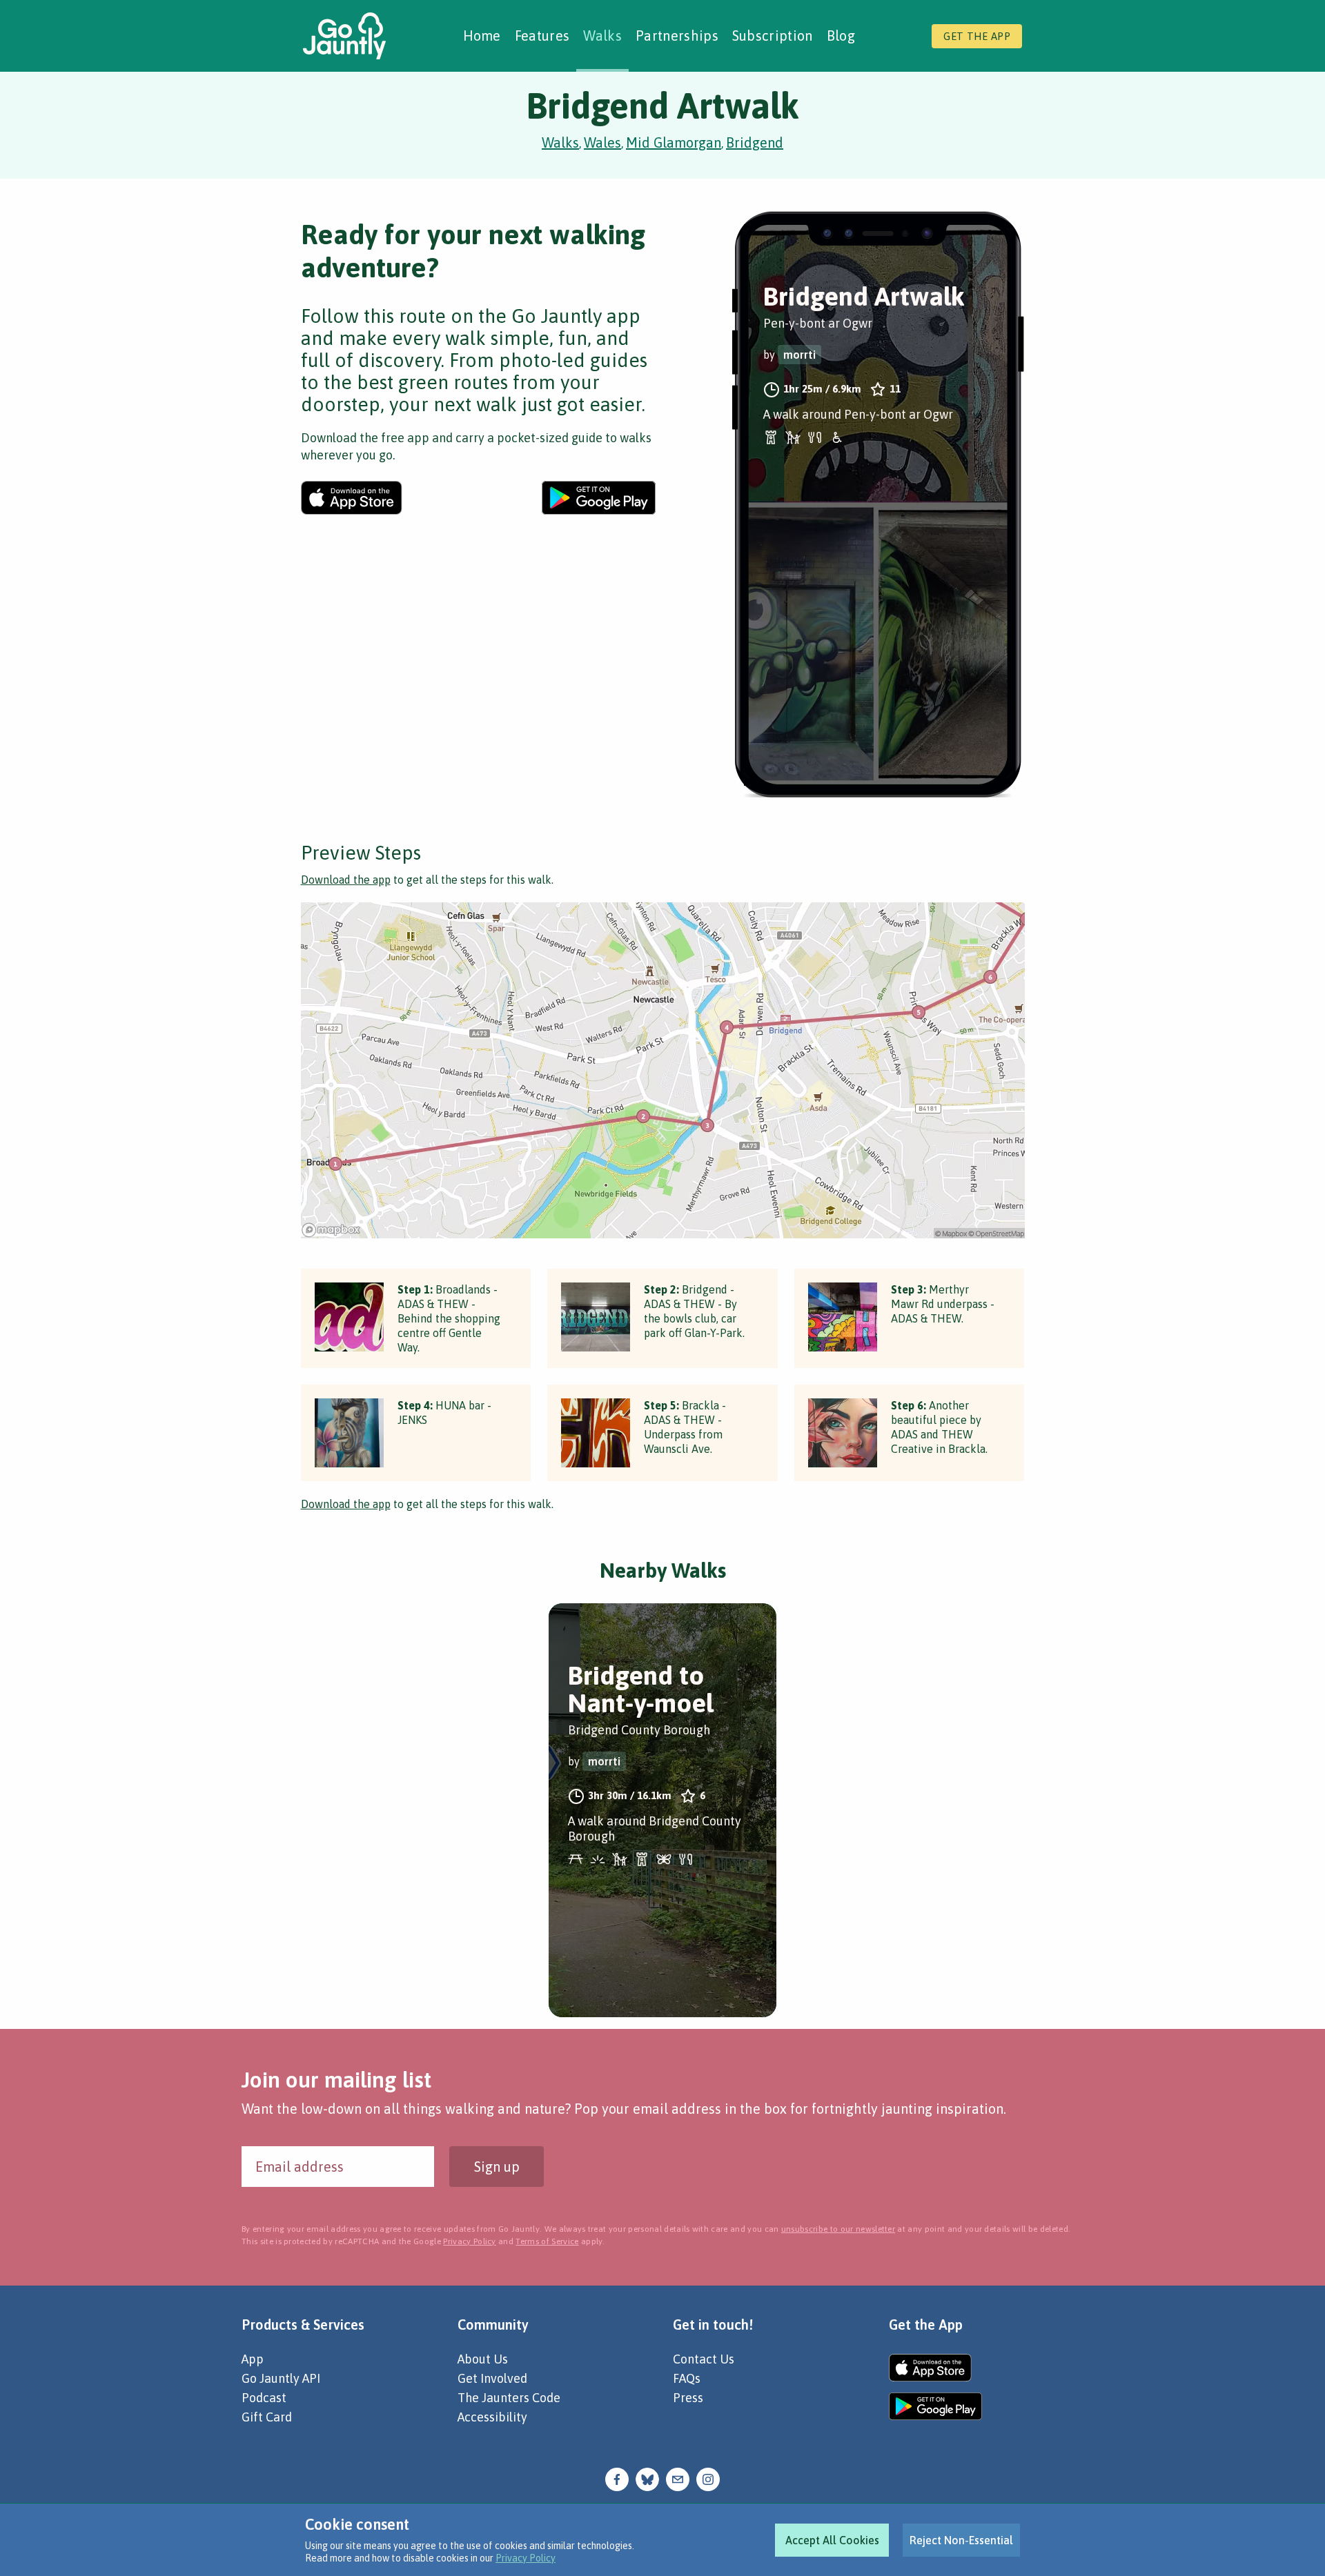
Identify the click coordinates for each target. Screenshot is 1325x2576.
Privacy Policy (526, 2558)
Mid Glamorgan (674, 142)
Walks (602, 36)
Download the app (346, 880)
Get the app (977, 36)
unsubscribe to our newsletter (838, 2229)
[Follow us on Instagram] (708, 2478)
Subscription (773, 36)
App (253, 2359)
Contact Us (704, 2359)
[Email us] (678, 2478)
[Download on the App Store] (352, 498)
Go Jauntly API (281, 2378)
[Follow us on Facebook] (617, 2478)
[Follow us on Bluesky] (647, 2478)
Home (482, 36)
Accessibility (492, 2417)
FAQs (687, 2378)
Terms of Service (547, 2241)
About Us (483, 2359)
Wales (602, 142)
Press (688, 2398)
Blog (841, 36)
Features (542, 36)
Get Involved (492, 2378)
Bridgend (755, 142)
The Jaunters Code (509, 2398)
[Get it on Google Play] (599, 498)
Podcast (264, 2398)
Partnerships (677, 36)
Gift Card (267, 2417)
